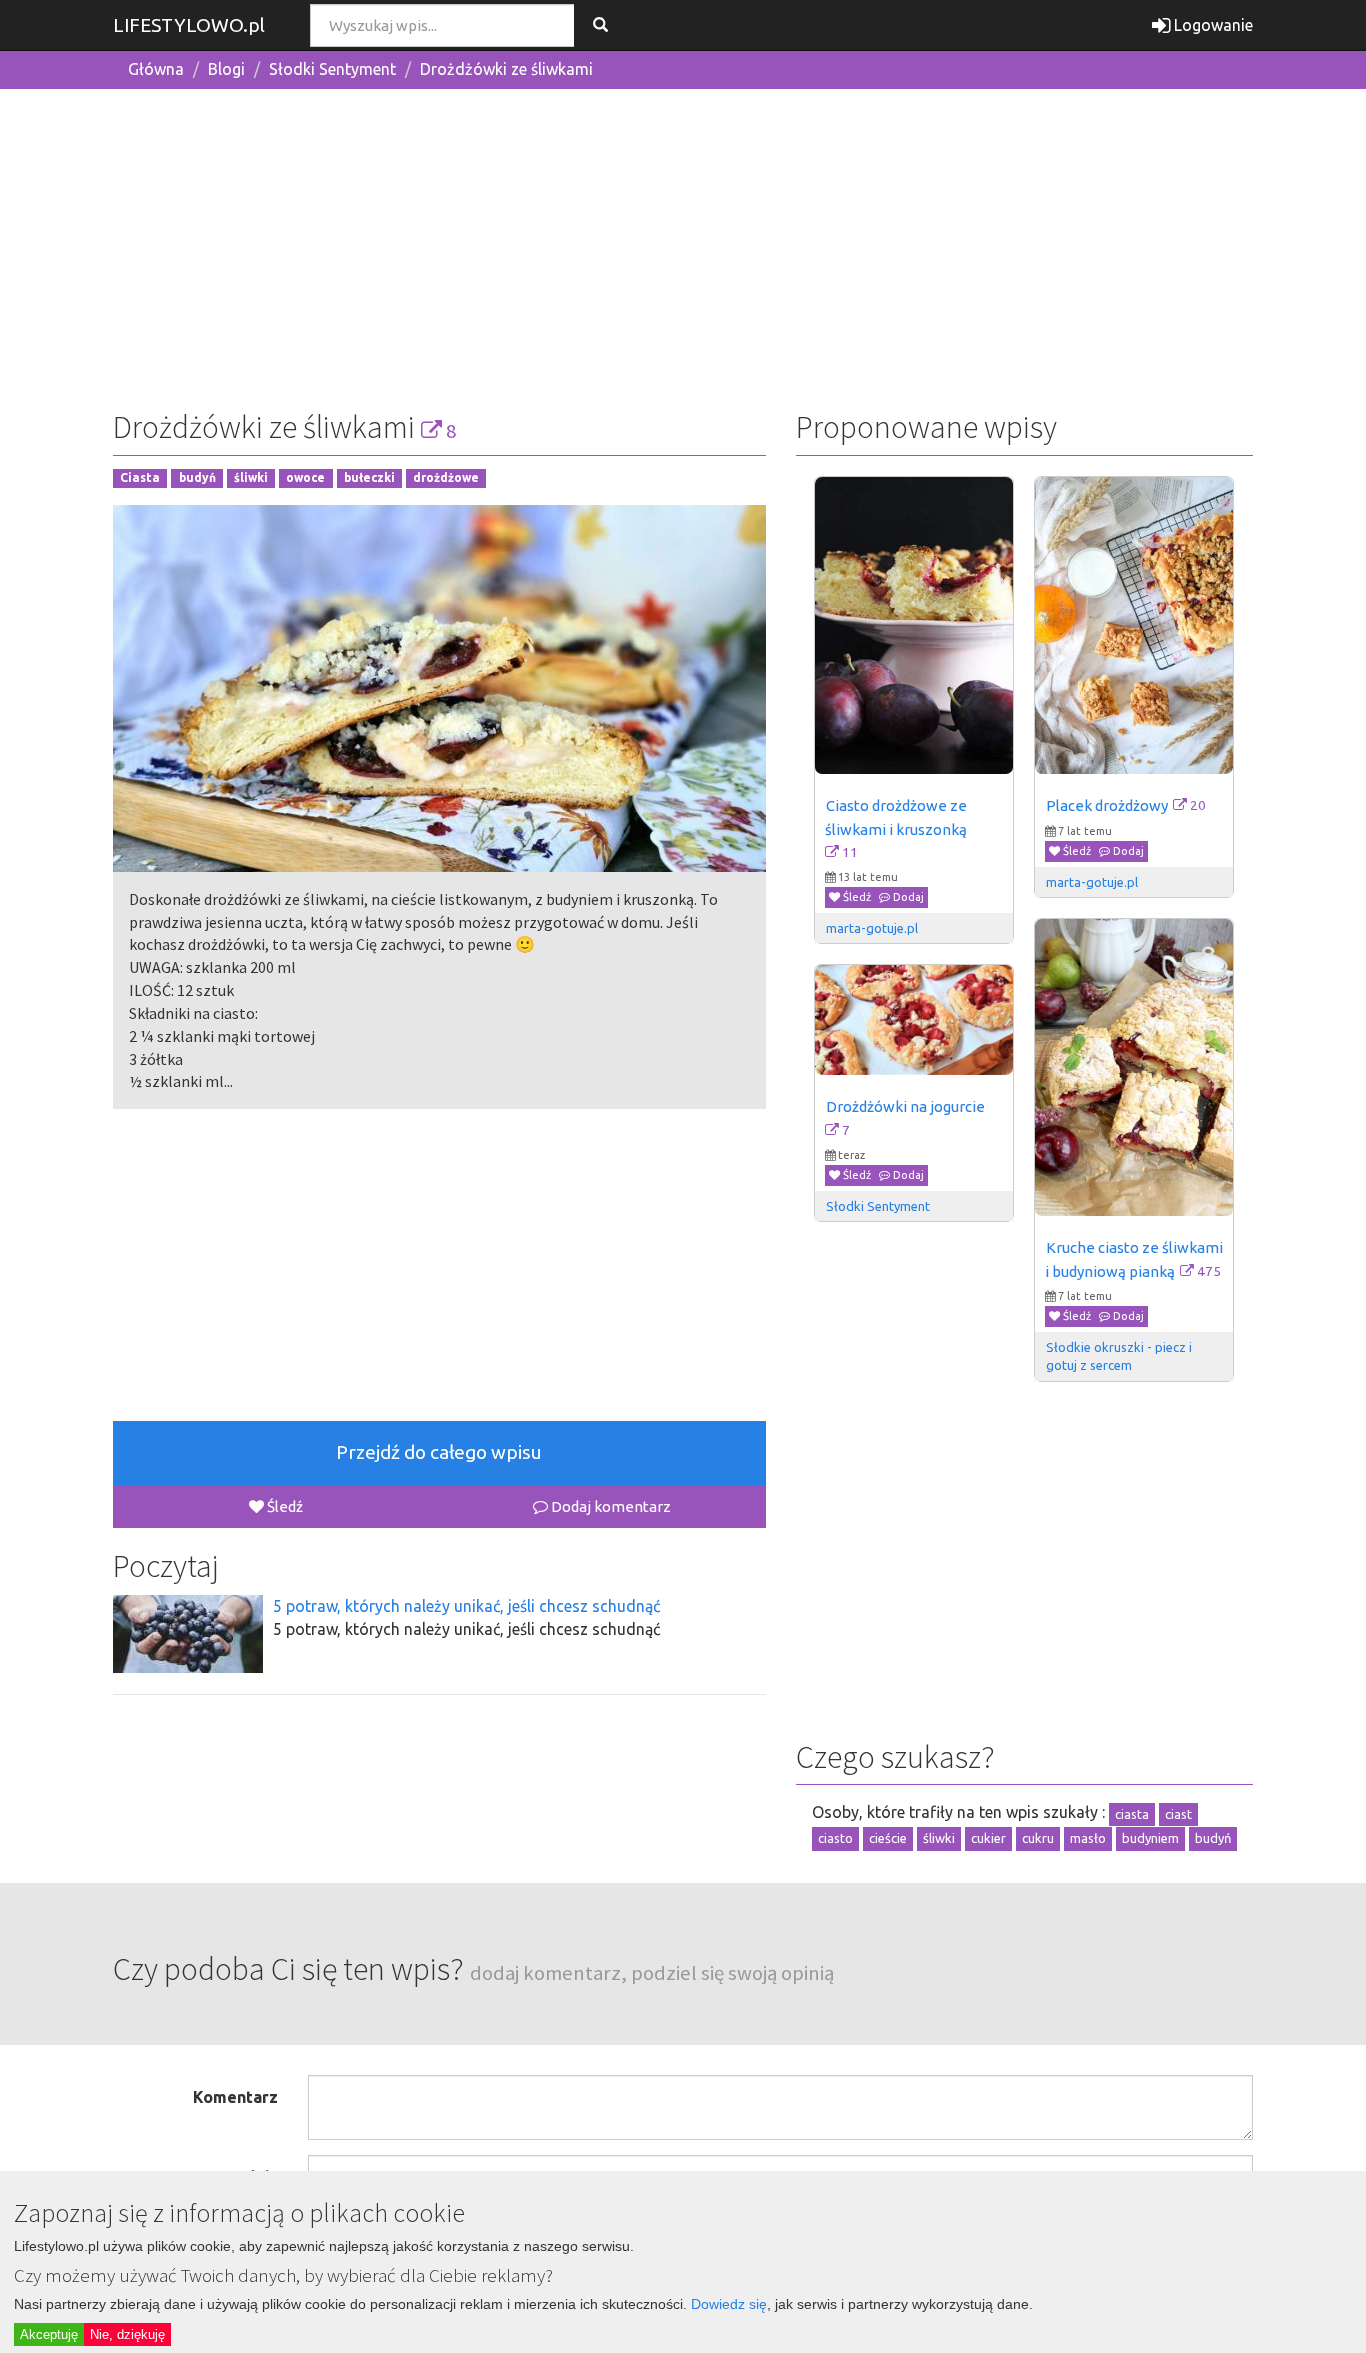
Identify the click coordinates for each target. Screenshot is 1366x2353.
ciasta (1132, 1814)
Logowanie (1211, 25)
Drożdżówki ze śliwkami (506, 69)
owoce (305, 478)
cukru (1038, 1838)
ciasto (835, 1838)
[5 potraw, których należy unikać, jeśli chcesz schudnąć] (188, 1634)
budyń (197, 478)
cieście (888, 1838)
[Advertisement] (683, 245)
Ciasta (140, 478)
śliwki (251, 478)
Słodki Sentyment (332, 69)
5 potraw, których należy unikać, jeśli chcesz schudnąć (466, 1606)
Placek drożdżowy (1107, 805)
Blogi (226, 69)
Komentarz (235, 2097)
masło (1088, 1838)
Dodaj (907, 897)
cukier (988, 1838)
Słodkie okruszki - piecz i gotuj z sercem (1120, 1356)
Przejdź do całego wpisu (439, 1452)
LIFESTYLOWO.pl (189, 25)
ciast (1178, 1814)
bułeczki (369, 478)
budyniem (1150, 1838)
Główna (156, 69)
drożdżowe (446, 478)
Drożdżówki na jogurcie (905, 1106)
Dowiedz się (729, 2304)
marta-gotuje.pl (872, 928)
